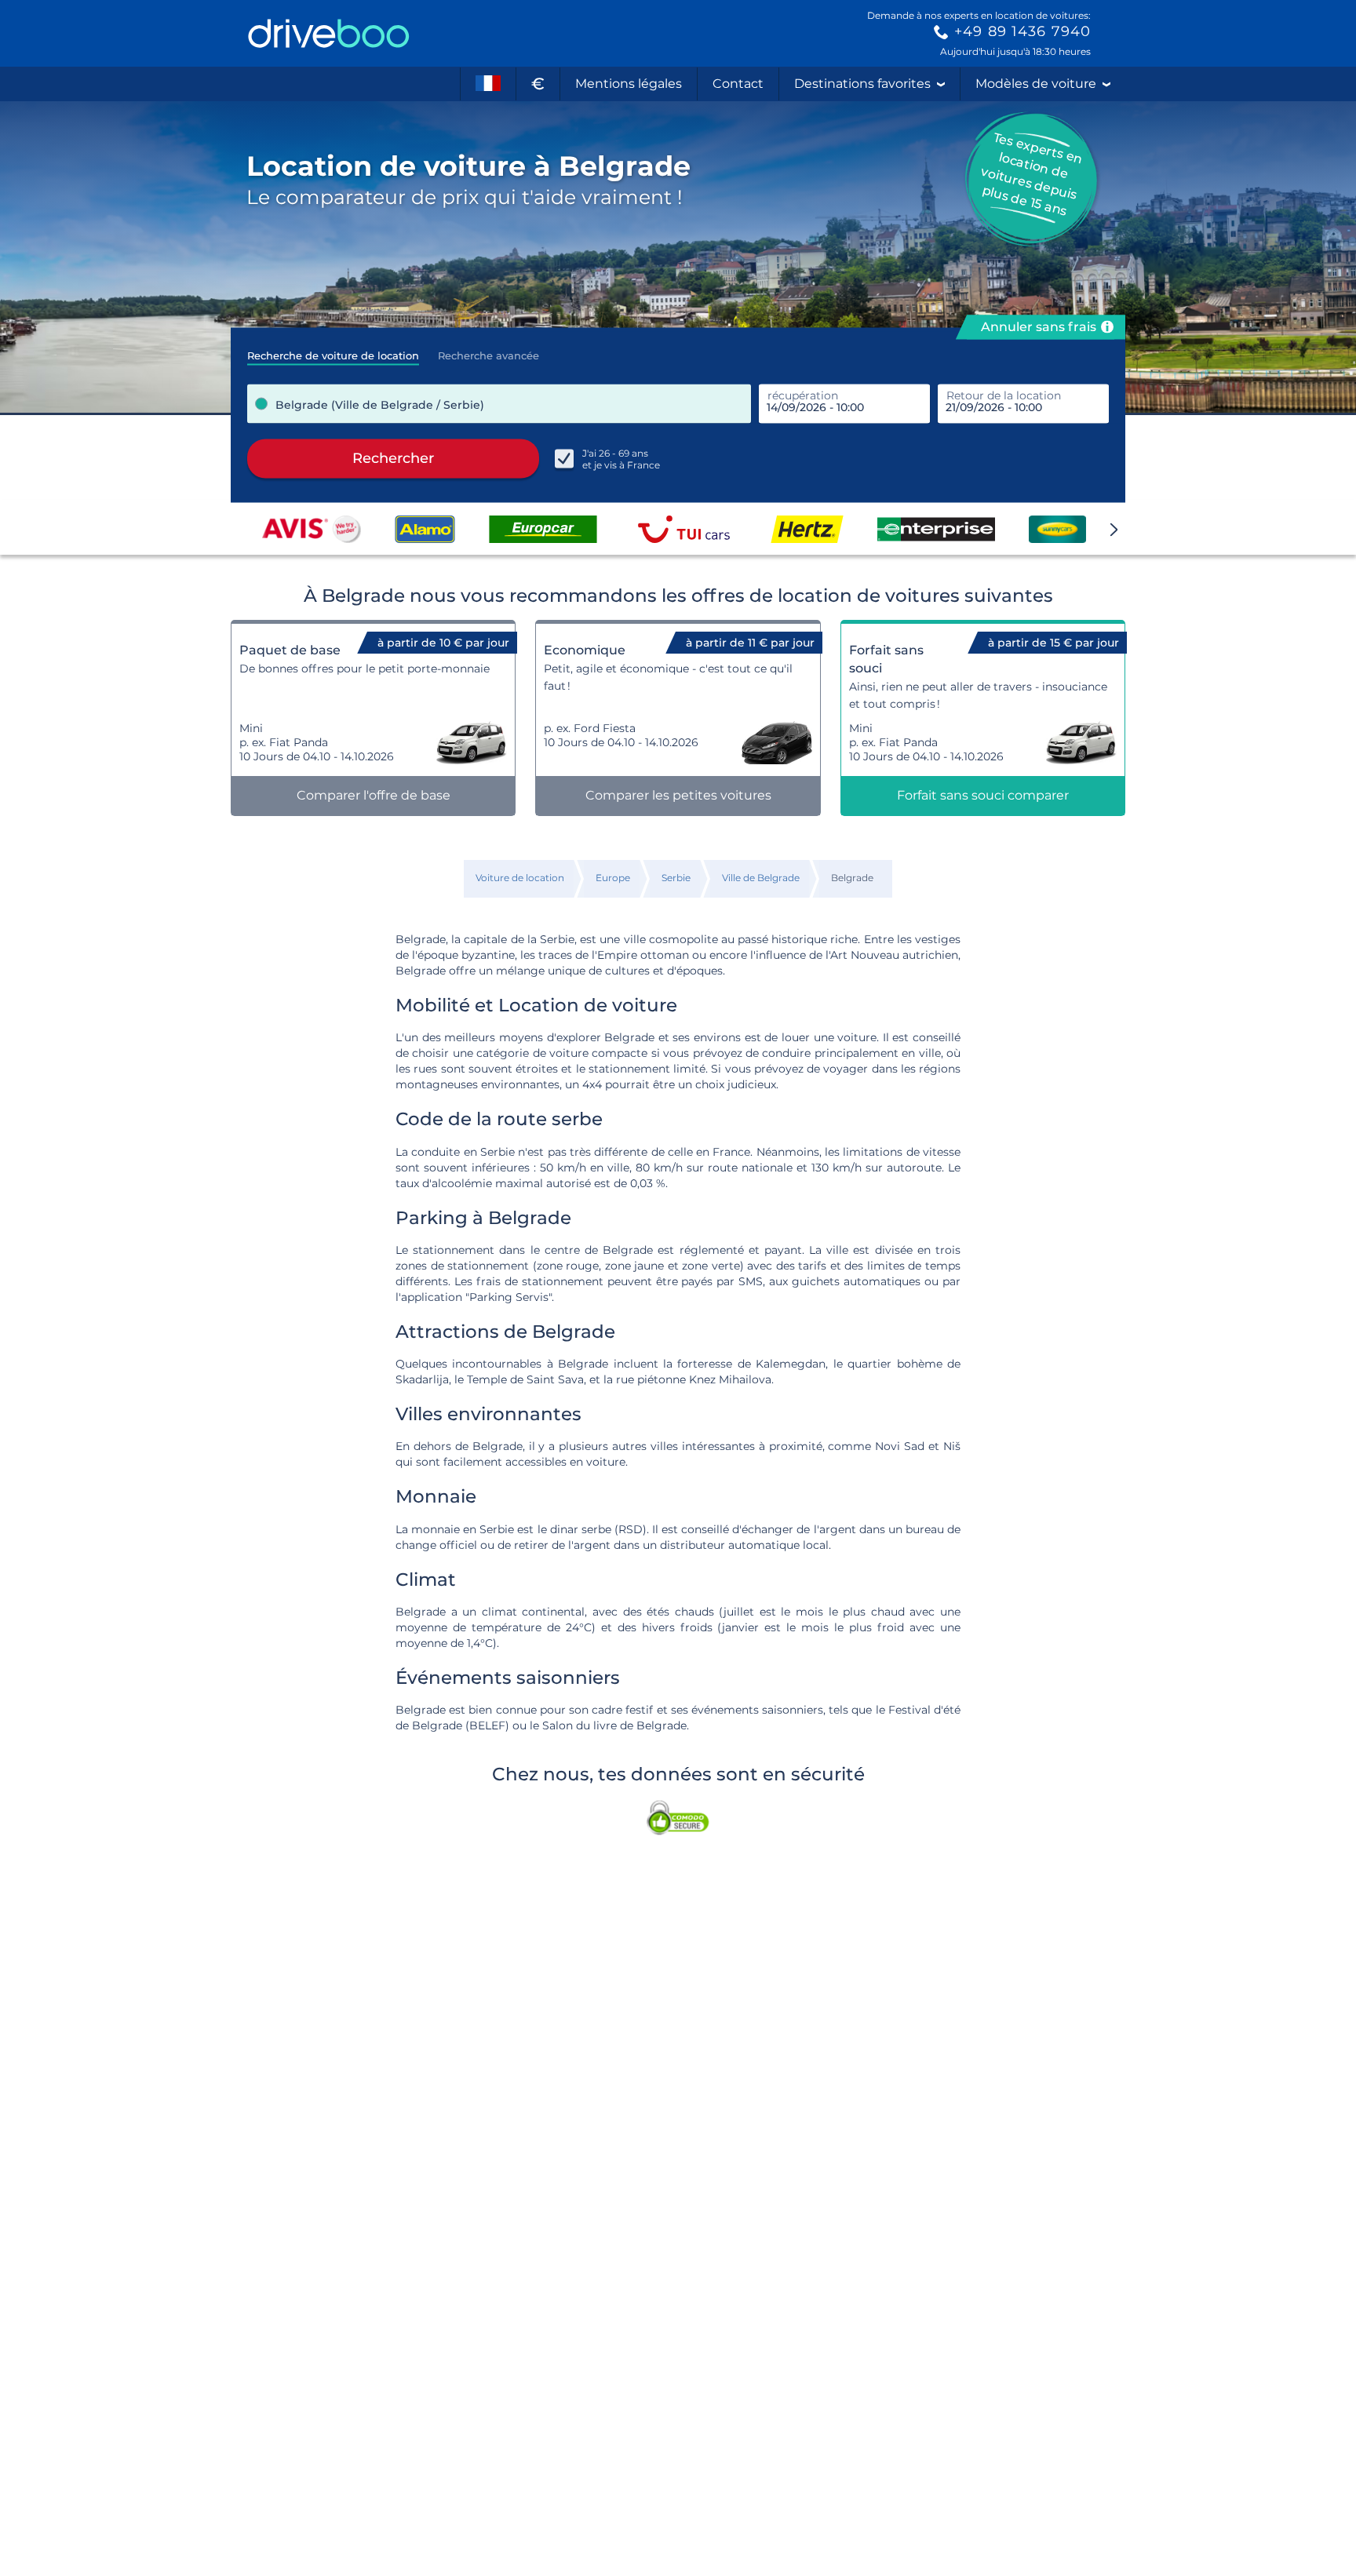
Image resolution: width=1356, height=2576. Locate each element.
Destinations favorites (862, 84)
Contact (738, 84)
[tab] (333, 351)
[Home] (329, 33)
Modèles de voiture (1036, 84)
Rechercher (393, 458)
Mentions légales (629, 84)
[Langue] (488, 84)
